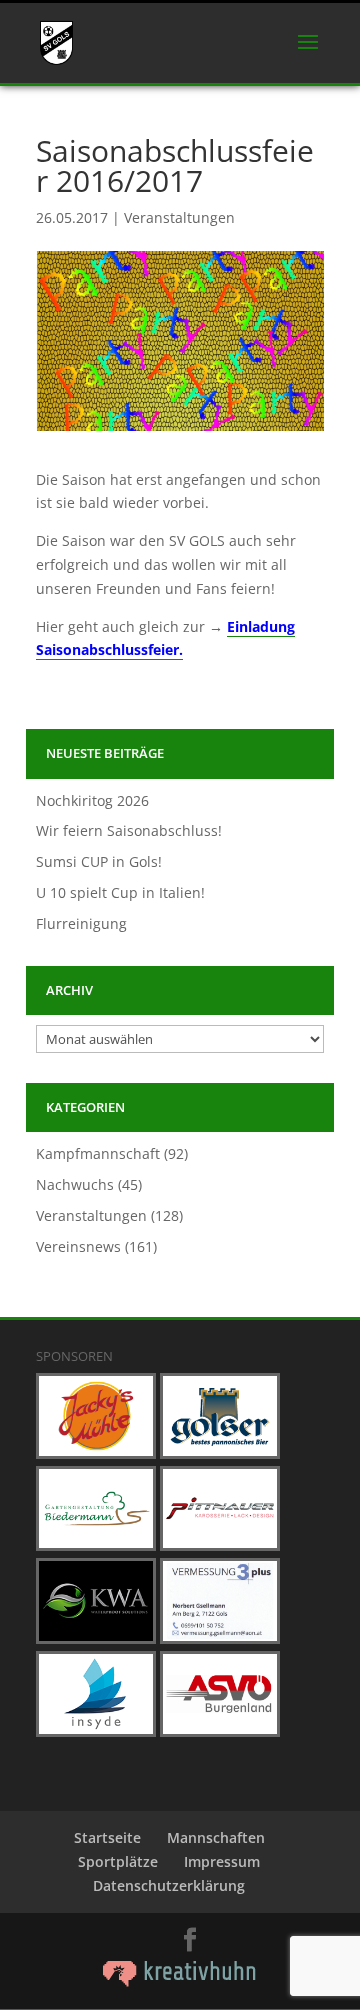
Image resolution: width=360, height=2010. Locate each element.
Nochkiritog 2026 (92, 800)
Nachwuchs (75, 1184)
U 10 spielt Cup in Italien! (120, 892)
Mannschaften (216, 1837)
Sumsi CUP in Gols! (99, 861)
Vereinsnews (78, 1246)
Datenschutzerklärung (169, 1885)
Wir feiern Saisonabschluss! (129, 830)
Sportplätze (118, 1861)
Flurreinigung (81, 923)
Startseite (107, 1837)
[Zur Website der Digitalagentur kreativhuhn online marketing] (180, 1981)
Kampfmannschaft (98, 1153)
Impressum (222, 1861)
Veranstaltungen (179, 217)
